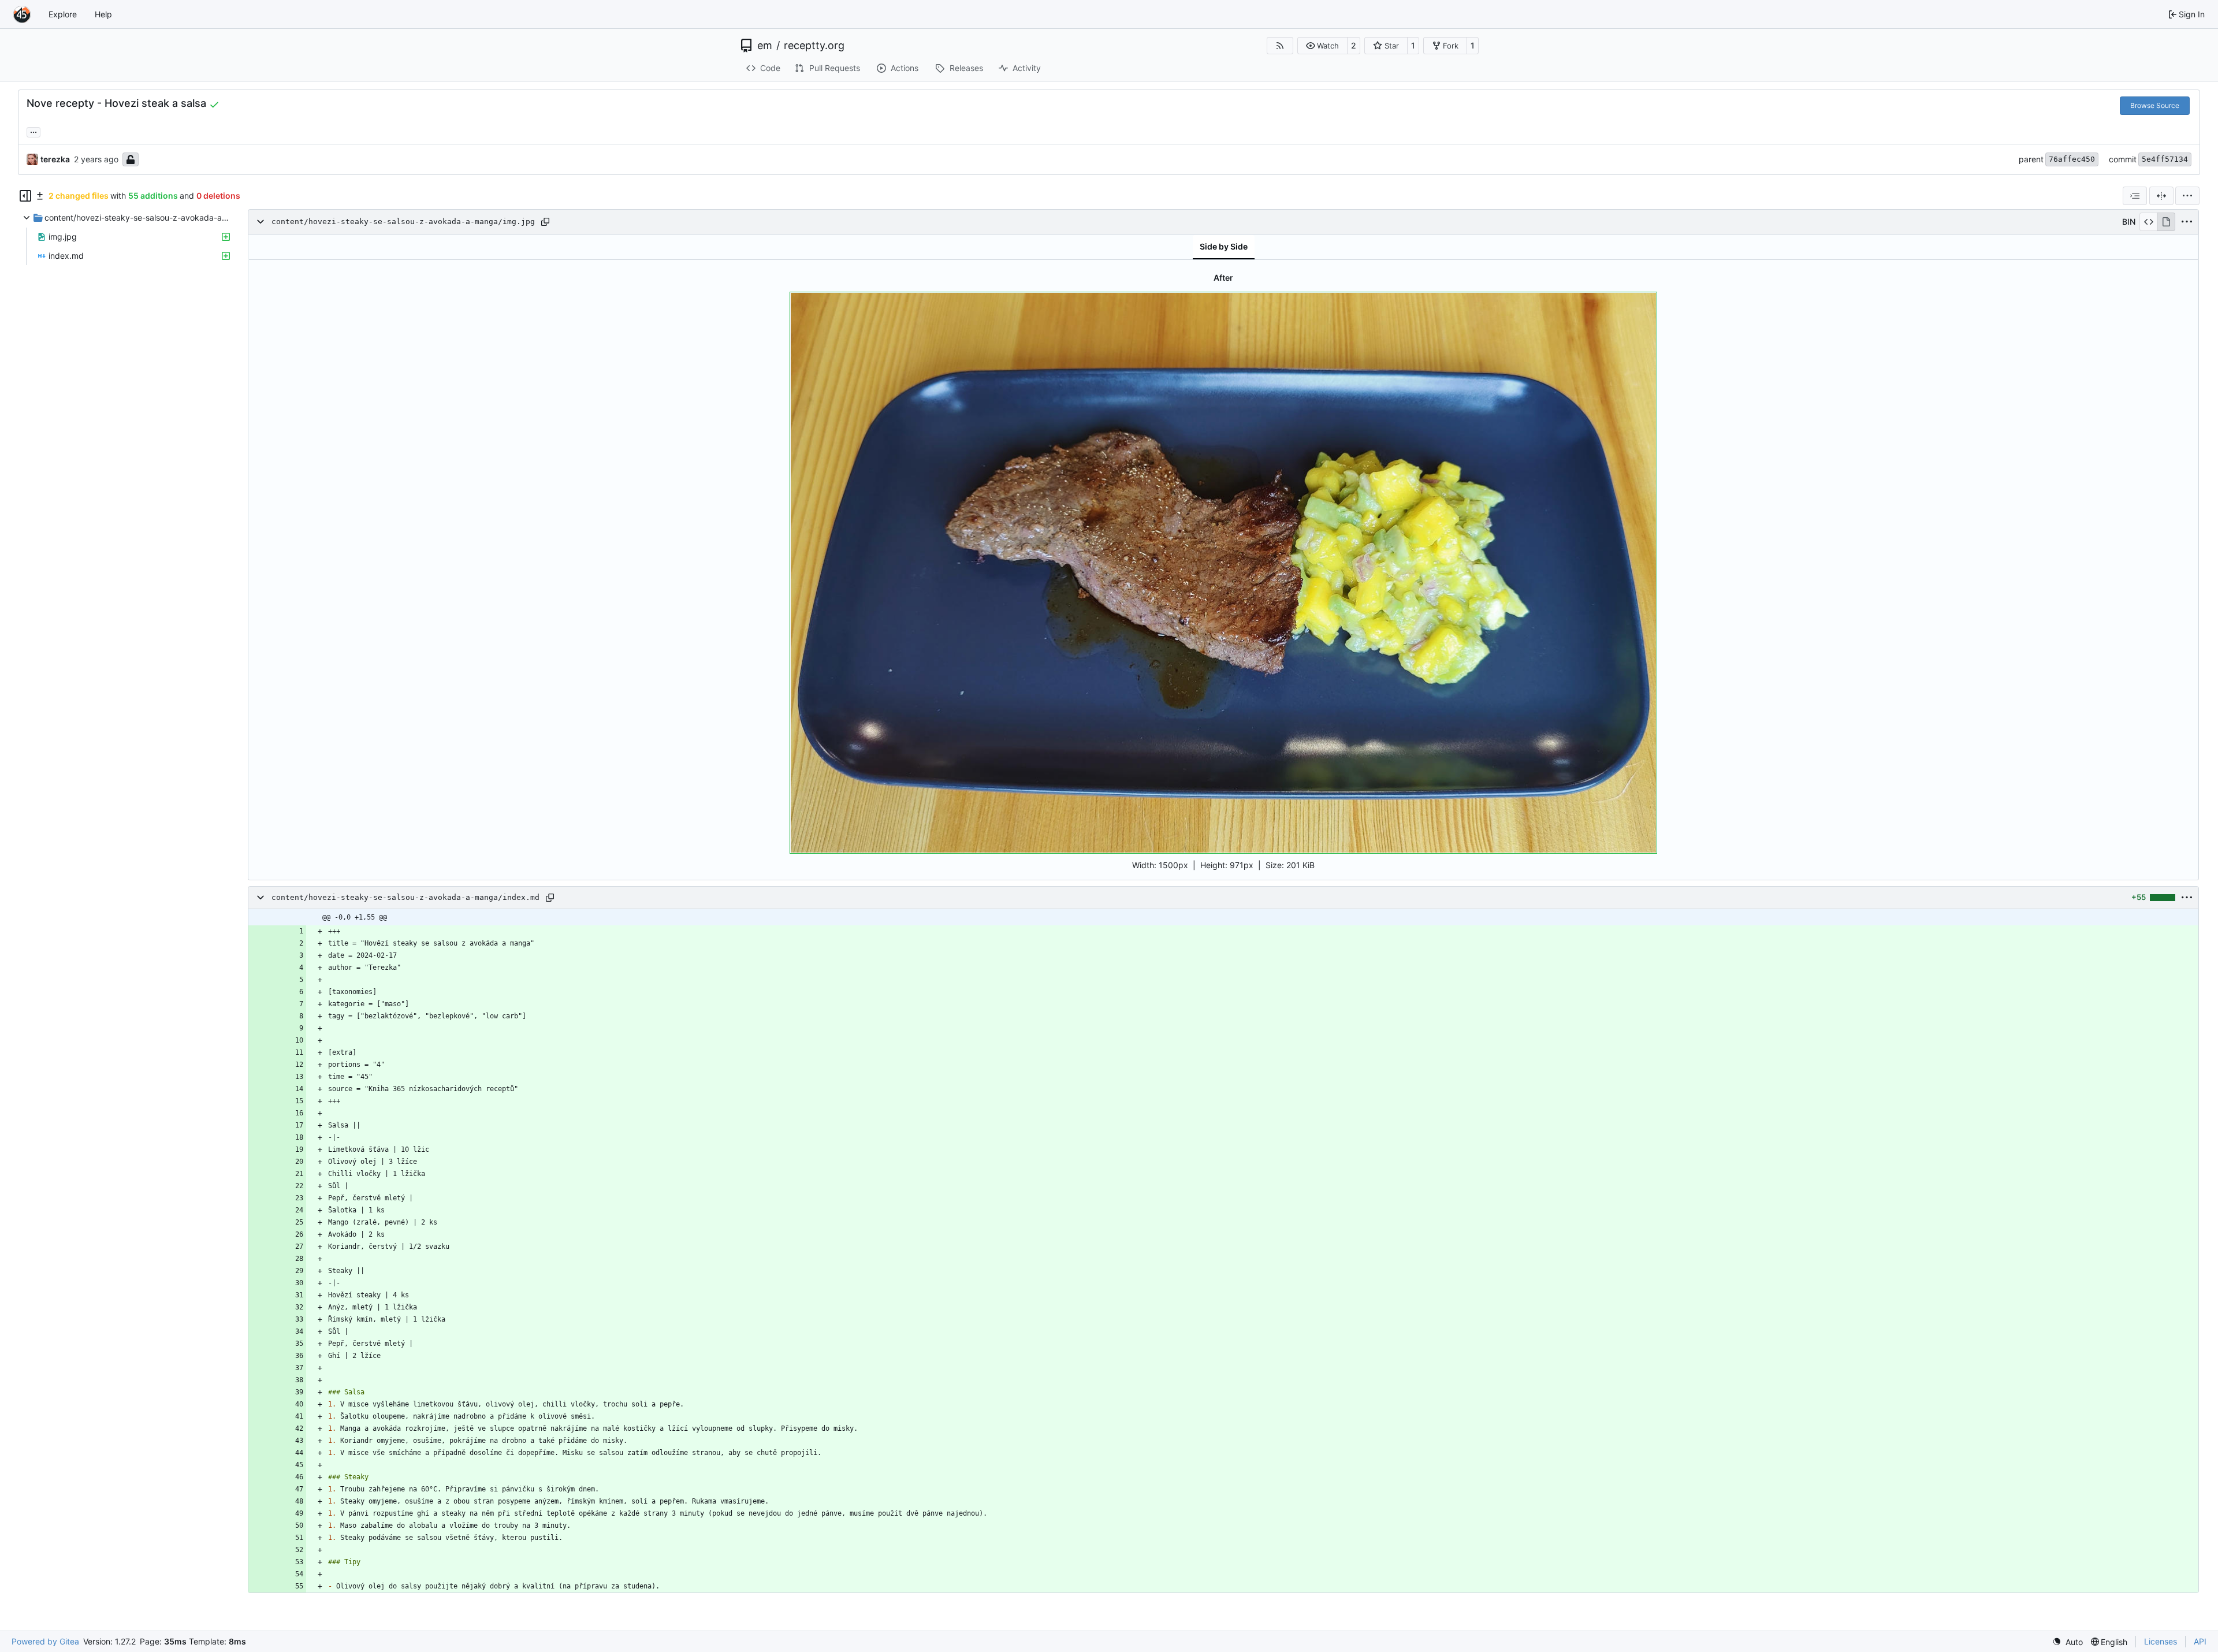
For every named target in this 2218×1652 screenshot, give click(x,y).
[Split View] (2161, 196)
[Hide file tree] (25, 196)
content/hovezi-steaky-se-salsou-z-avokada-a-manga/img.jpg (403, 222)
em (765, 46)
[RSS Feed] (1280, 46)
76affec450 (2072, 159)
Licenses (2161, 1641)
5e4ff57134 (2165, 159)
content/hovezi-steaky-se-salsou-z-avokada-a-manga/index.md (405, 897)
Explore (63, 14)
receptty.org (814, 46)
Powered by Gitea (45, 1641)
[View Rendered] (2166, 222)
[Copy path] (545, 222)
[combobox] (2135, 196)
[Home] (22, 14)
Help (103, 14)
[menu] (2187, 196)
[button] (1322, 46)
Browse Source (2155, 105)
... (34, 131)
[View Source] (2148, 222)
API (2200, 1641)
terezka (55, 159)
